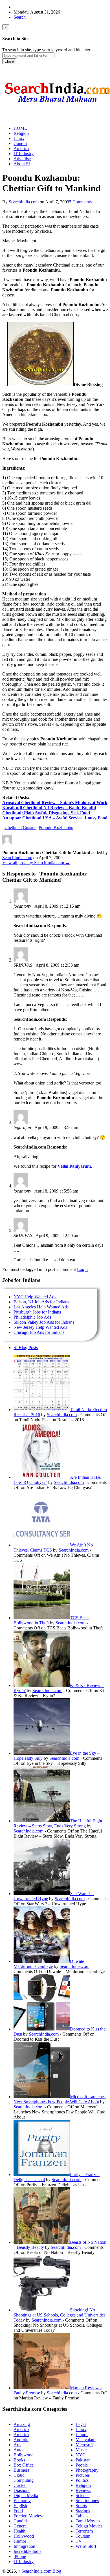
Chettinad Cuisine (20, 827)
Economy (22, 2501)
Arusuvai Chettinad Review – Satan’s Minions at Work (55, 803)
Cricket (20, 2485)
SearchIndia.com (24, 202)
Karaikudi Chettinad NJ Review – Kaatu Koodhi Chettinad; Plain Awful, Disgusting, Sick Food (49, 810)
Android (21, 2440)
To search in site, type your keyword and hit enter (46, 50)
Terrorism (84, 2531)
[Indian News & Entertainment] (57, 104)
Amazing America (22, 2427)
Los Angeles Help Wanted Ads (41, 1307)
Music (81, 2450)
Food (18, 2511)
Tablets (82, 2516)
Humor (20, 2541)
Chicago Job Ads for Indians (39, 1332)
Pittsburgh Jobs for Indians (37, 1312)
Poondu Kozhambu (56, 827)
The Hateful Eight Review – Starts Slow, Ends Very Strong (58, 1823)
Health (19, 2531)
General (21, 2526)
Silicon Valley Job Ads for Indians (44, 1322)
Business (21, 2470)
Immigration (24, 2546)
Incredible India (27, 2551)
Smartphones (87, 2501)
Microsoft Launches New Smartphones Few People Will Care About (60, 2099)
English (20, 2506)
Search (20, 17)
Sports (81, 2506)
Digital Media (26, 2495)
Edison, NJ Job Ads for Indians (41, 1302)
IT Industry (24, 2561)
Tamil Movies (88, 2521)
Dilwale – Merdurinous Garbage (50, 1964)
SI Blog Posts (26, 1348)
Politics (82, 2480)
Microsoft (84, 2445)
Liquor (82, 2435)
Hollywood (24, 2536)
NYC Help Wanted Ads (35, 1297)
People (82, 2465)
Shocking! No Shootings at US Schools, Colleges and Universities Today (60, 2315)
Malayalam (85, 2440)
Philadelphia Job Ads (32, 1317)
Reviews (83, 2490)
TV (79, 2541)
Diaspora (22, 2490)
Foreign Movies (28, 2516)
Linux (81, 2429)
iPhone (20, 2556)
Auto (18, 2450)
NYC (81, 2455)
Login (82, 1269)
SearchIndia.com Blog (40, 2571)
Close (9, 61)
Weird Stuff (86, 2546)
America (21, 2435)
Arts (17, 2445)
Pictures (83, 2475)
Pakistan (83, 2460)
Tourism (83, 2536)
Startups (83, 2511)
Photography (87, 2470)
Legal (81, 2424)
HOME (20, 128)
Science (82, 2495)
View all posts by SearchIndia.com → (36, 863)
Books (19, 2460)
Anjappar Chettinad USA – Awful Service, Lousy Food (55, 818)
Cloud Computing (24, 2478)
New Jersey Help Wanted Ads (40, 1327)
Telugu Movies (89, 2526)
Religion (83, 2485)
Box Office (24, 2465)
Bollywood (24, 2455)
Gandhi (20, 2521)
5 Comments (80, 202)
